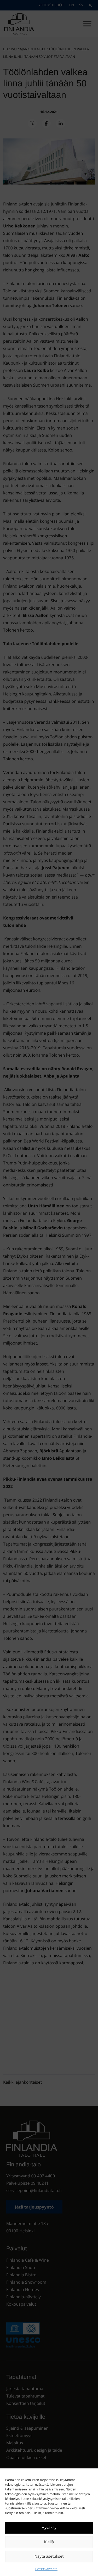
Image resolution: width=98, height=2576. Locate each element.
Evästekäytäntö (46, 2569)
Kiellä (49, 2542)
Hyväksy (49, 2528)
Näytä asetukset (49, 2556)
